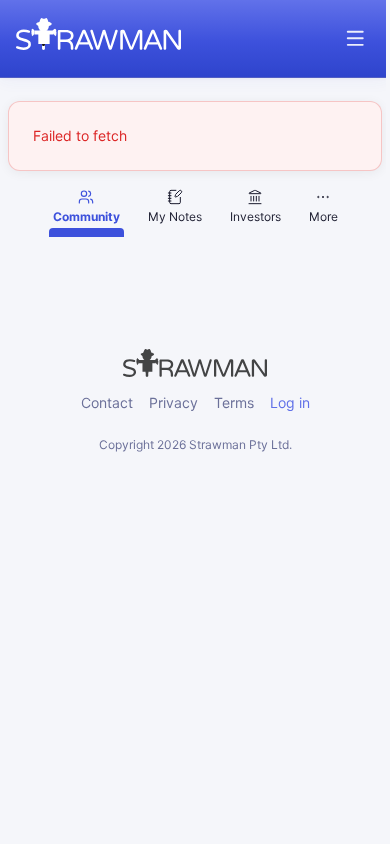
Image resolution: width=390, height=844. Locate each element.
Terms (234, 402)
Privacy (173, 402)
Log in (290, 402)
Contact (107, 402)
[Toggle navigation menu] (355, 38)
